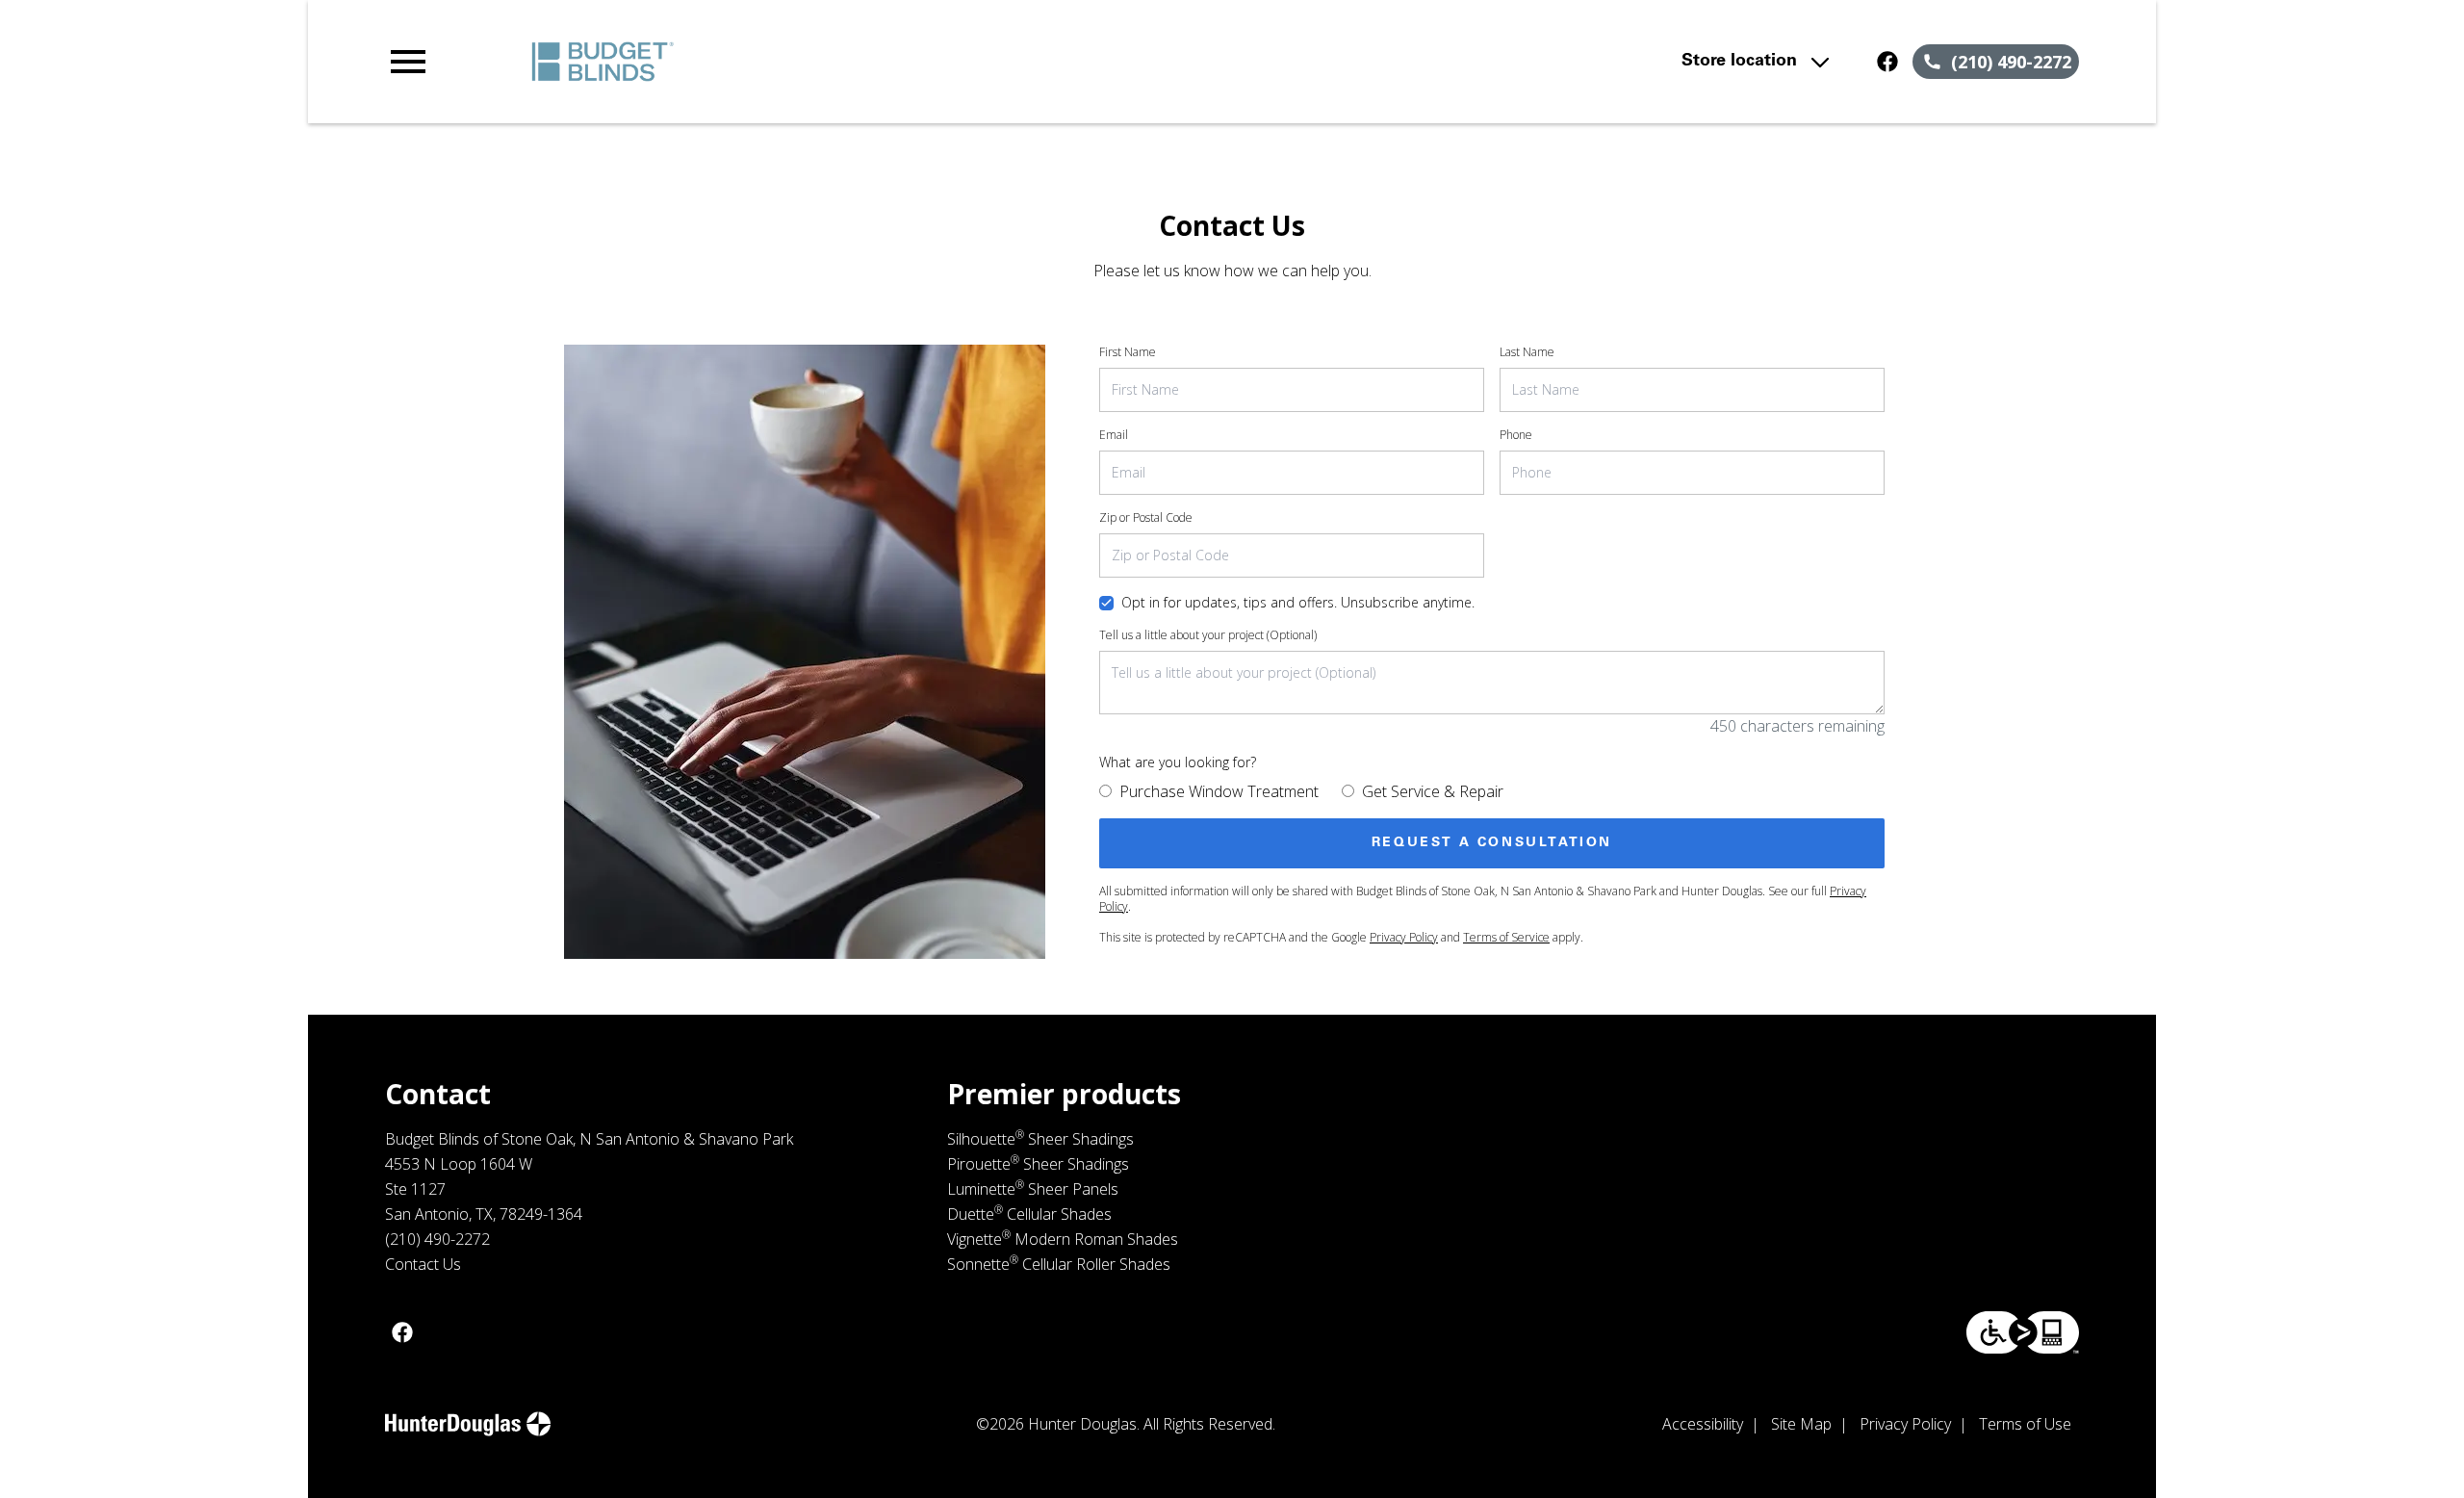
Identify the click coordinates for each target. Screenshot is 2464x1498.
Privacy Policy (1404, 937)
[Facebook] (1887, 62)
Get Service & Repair (1433, 791)
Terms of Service (1506, 937)
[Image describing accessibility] (2023, 1332)
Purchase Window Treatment (1219, 791)
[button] (408, 62)
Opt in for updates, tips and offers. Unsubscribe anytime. (1298, 602)
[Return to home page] (783, 62)
